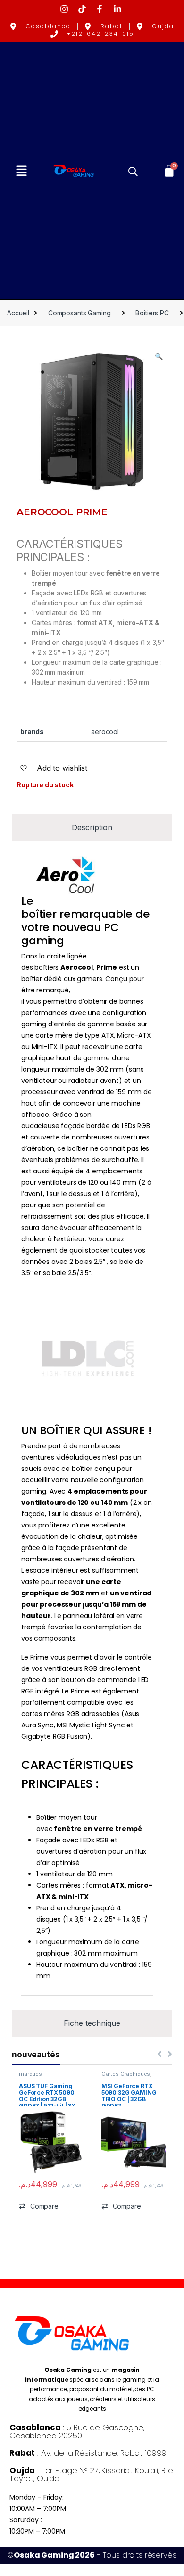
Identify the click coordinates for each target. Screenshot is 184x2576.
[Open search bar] (133, 171)
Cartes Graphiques (126, 2074)
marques (30, 2074)
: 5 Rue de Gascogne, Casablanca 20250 (77, 2432)
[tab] (92, 828)
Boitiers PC (152, 313)
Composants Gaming (79, 313)
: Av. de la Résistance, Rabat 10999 (88, 2453)
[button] (21, 171)
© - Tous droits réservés (92, 2555)
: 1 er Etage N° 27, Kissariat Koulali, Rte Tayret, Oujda (91, 2474)
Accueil (18, 313)
